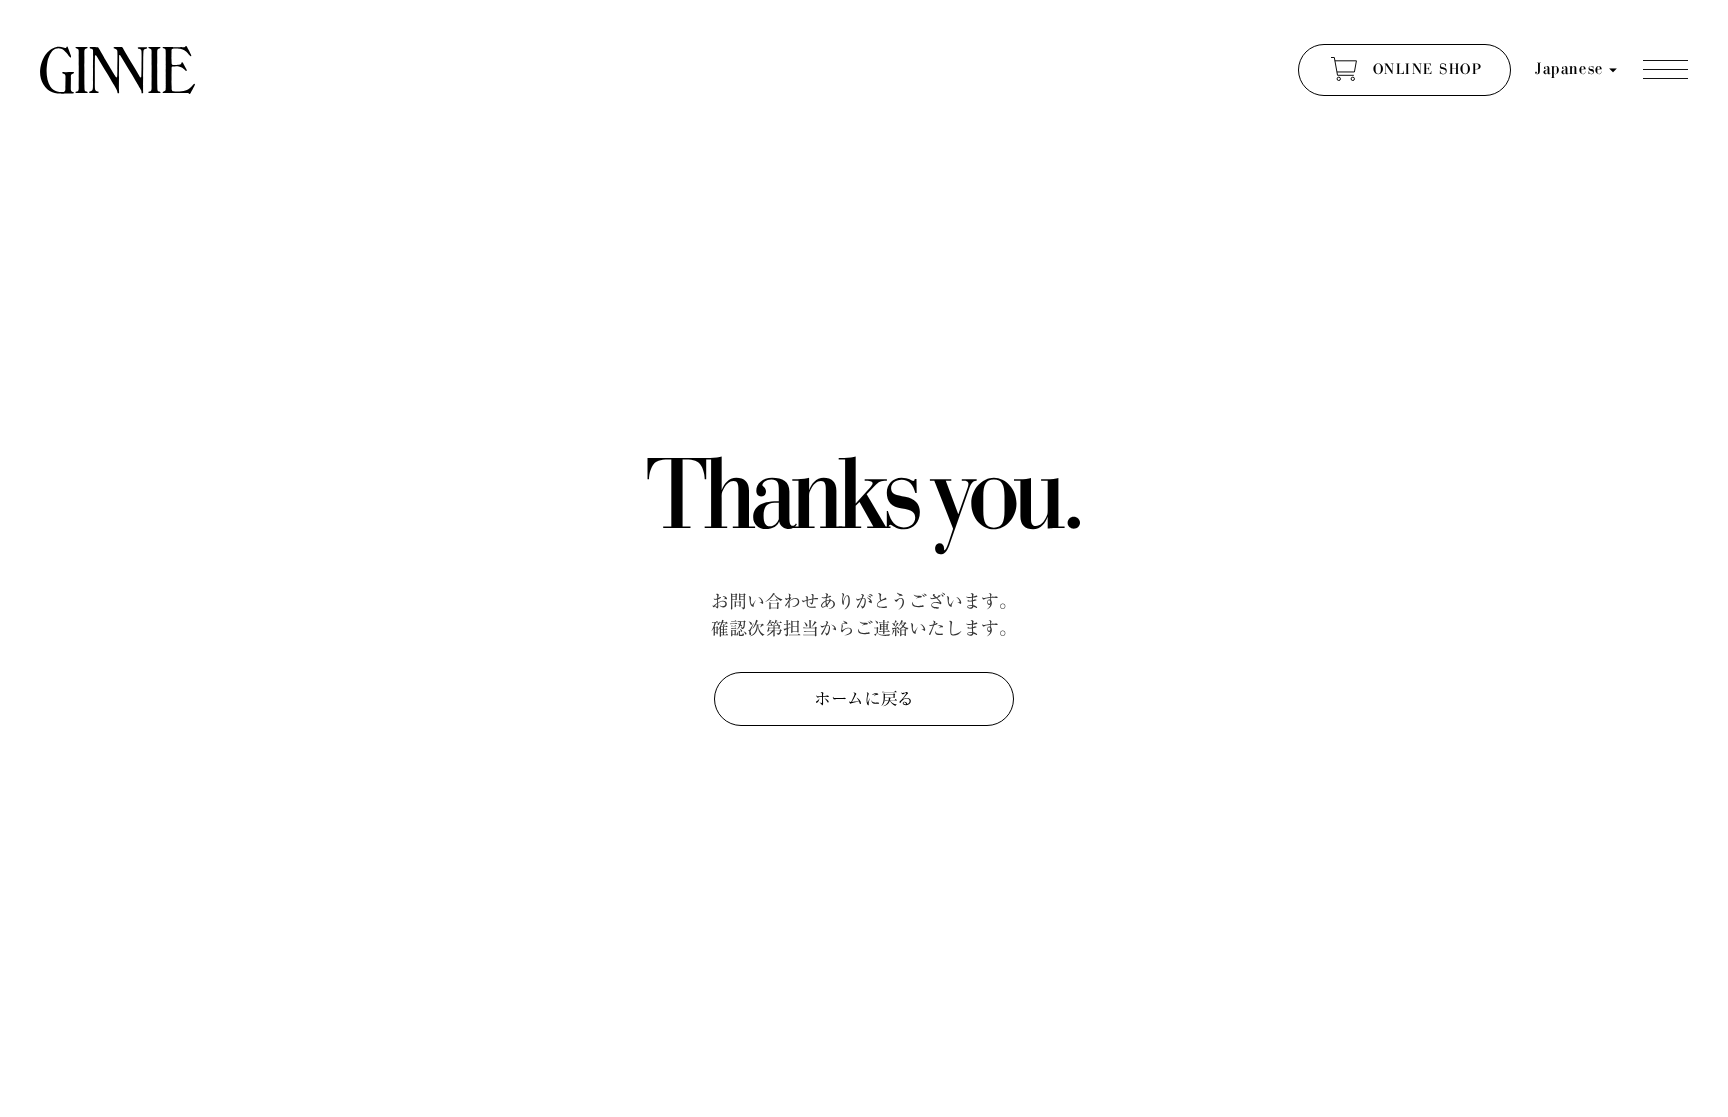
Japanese (1569, 69)
